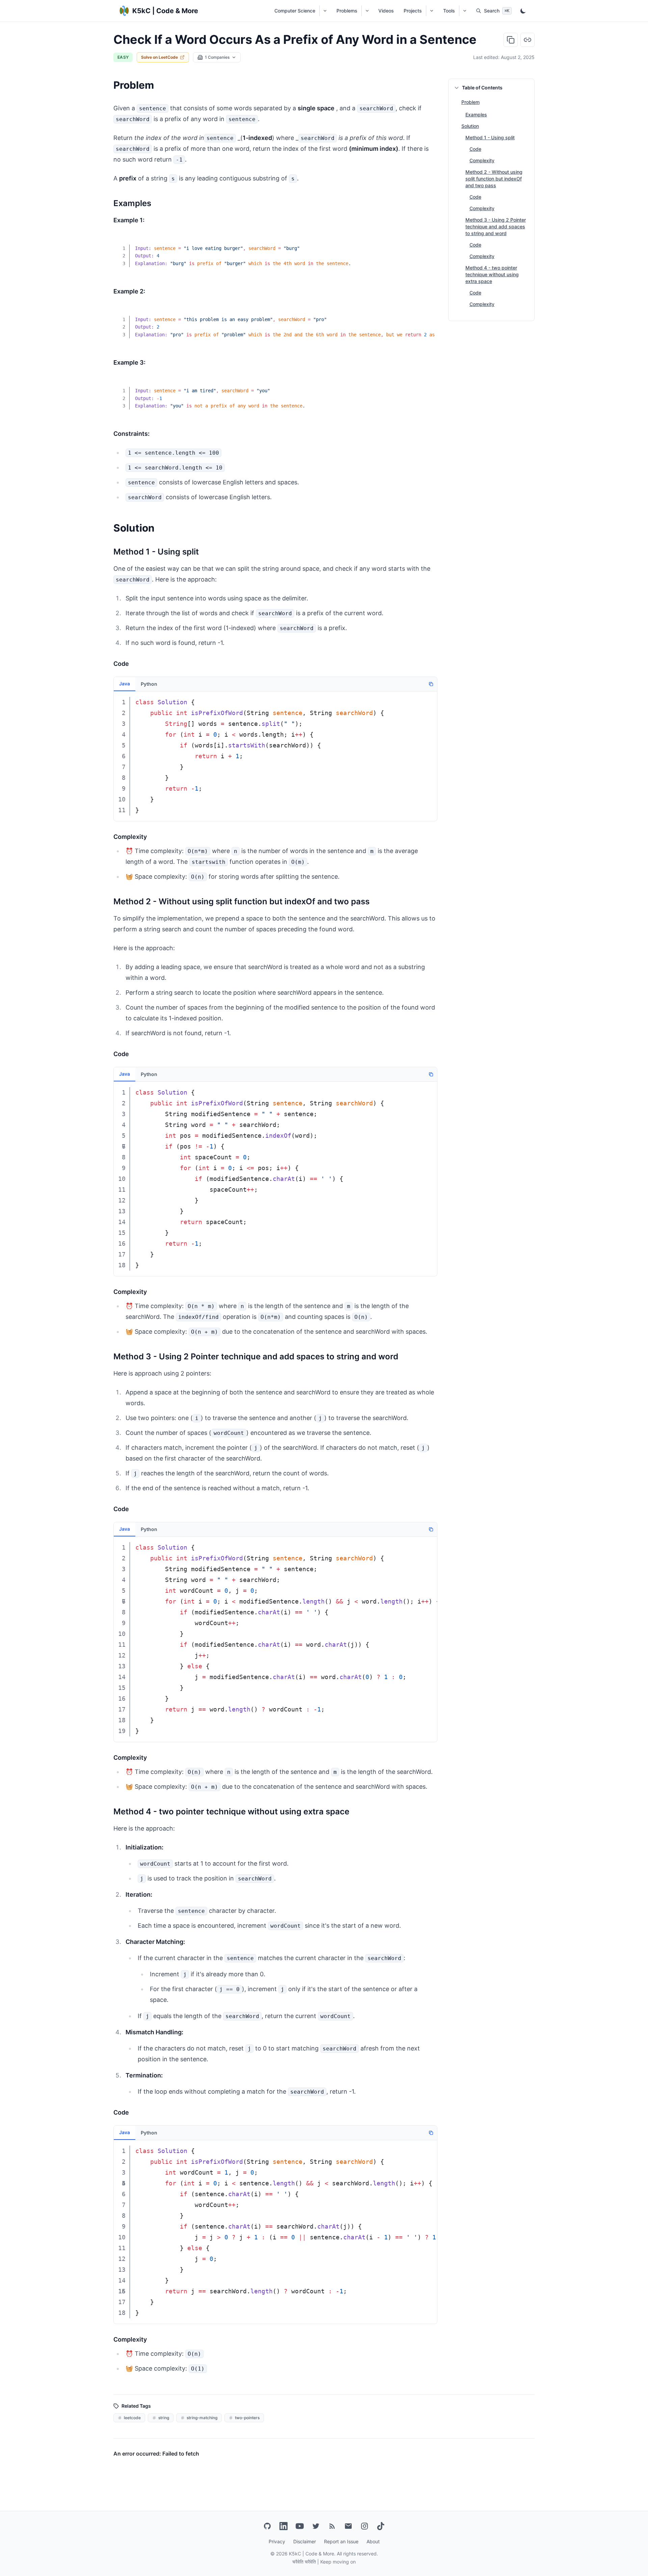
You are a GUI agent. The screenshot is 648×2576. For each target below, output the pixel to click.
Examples (476, 115)
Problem (470, 102)
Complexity (482, 160)
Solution (470, 126)
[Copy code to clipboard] (427, 244)
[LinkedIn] (283, 2526)
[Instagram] (364, 2526)
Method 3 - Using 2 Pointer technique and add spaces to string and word (496, 227)
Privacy (277, 2541)
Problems (347, 11)
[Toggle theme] (523, 11)
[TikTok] (381, 2526)
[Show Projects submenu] (431, 11)
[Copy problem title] (511, 40)
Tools (449, 11)
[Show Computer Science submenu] (325, 11)
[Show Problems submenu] (367, 11)
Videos (386, 11)
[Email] (348, 2526)
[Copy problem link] (528, 40)
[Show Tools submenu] (465, 11)
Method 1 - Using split (490, 137)
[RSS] (332, 2526)
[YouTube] (300, 2526)
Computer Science (295, 11)
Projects (413, 11)
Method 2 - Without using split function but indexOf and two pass (494, 179)
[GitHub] (267, 2526)
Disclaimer (305, 2541)
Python (149, 684)
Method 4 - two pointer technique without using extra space (492, 274)
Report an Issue (341, 2541)
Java (125, 684)
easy (123, 57)
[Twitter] (316, 2526)
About (373, 2541)
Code (475, 149)
